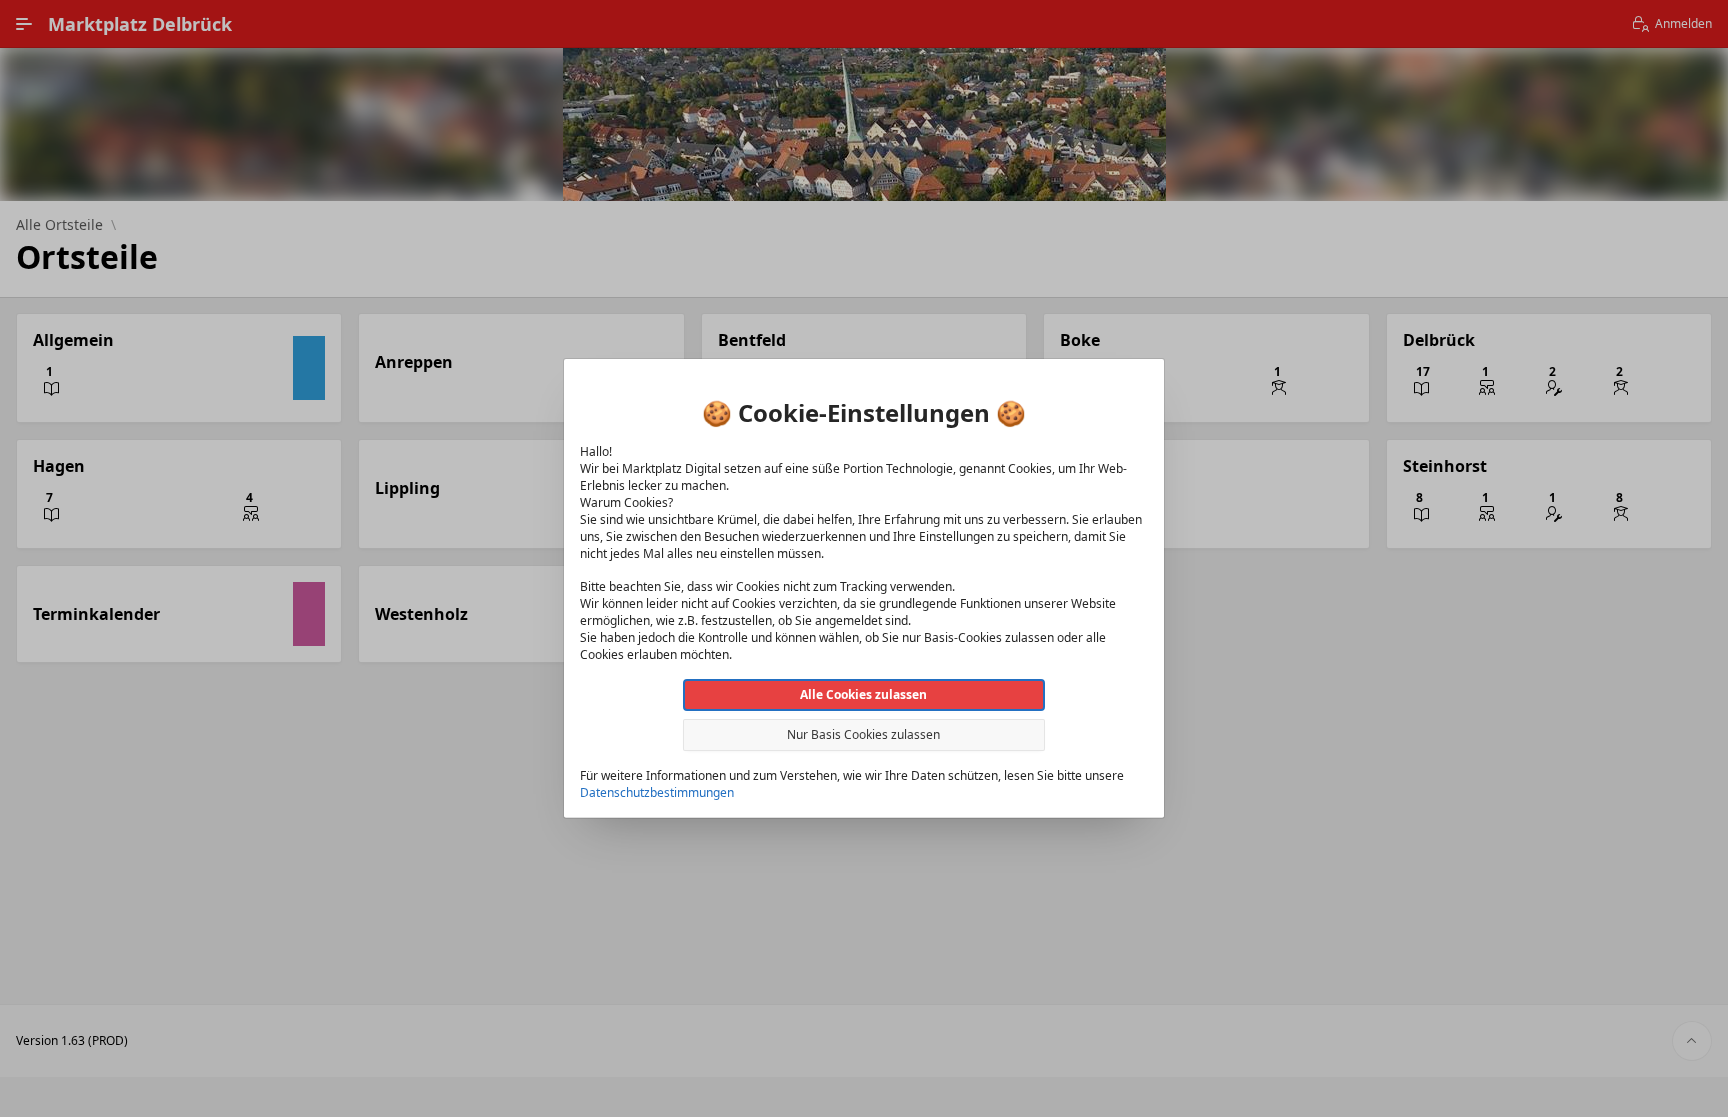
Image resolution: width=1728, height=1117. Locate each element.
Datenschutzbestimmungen (657, 791)
